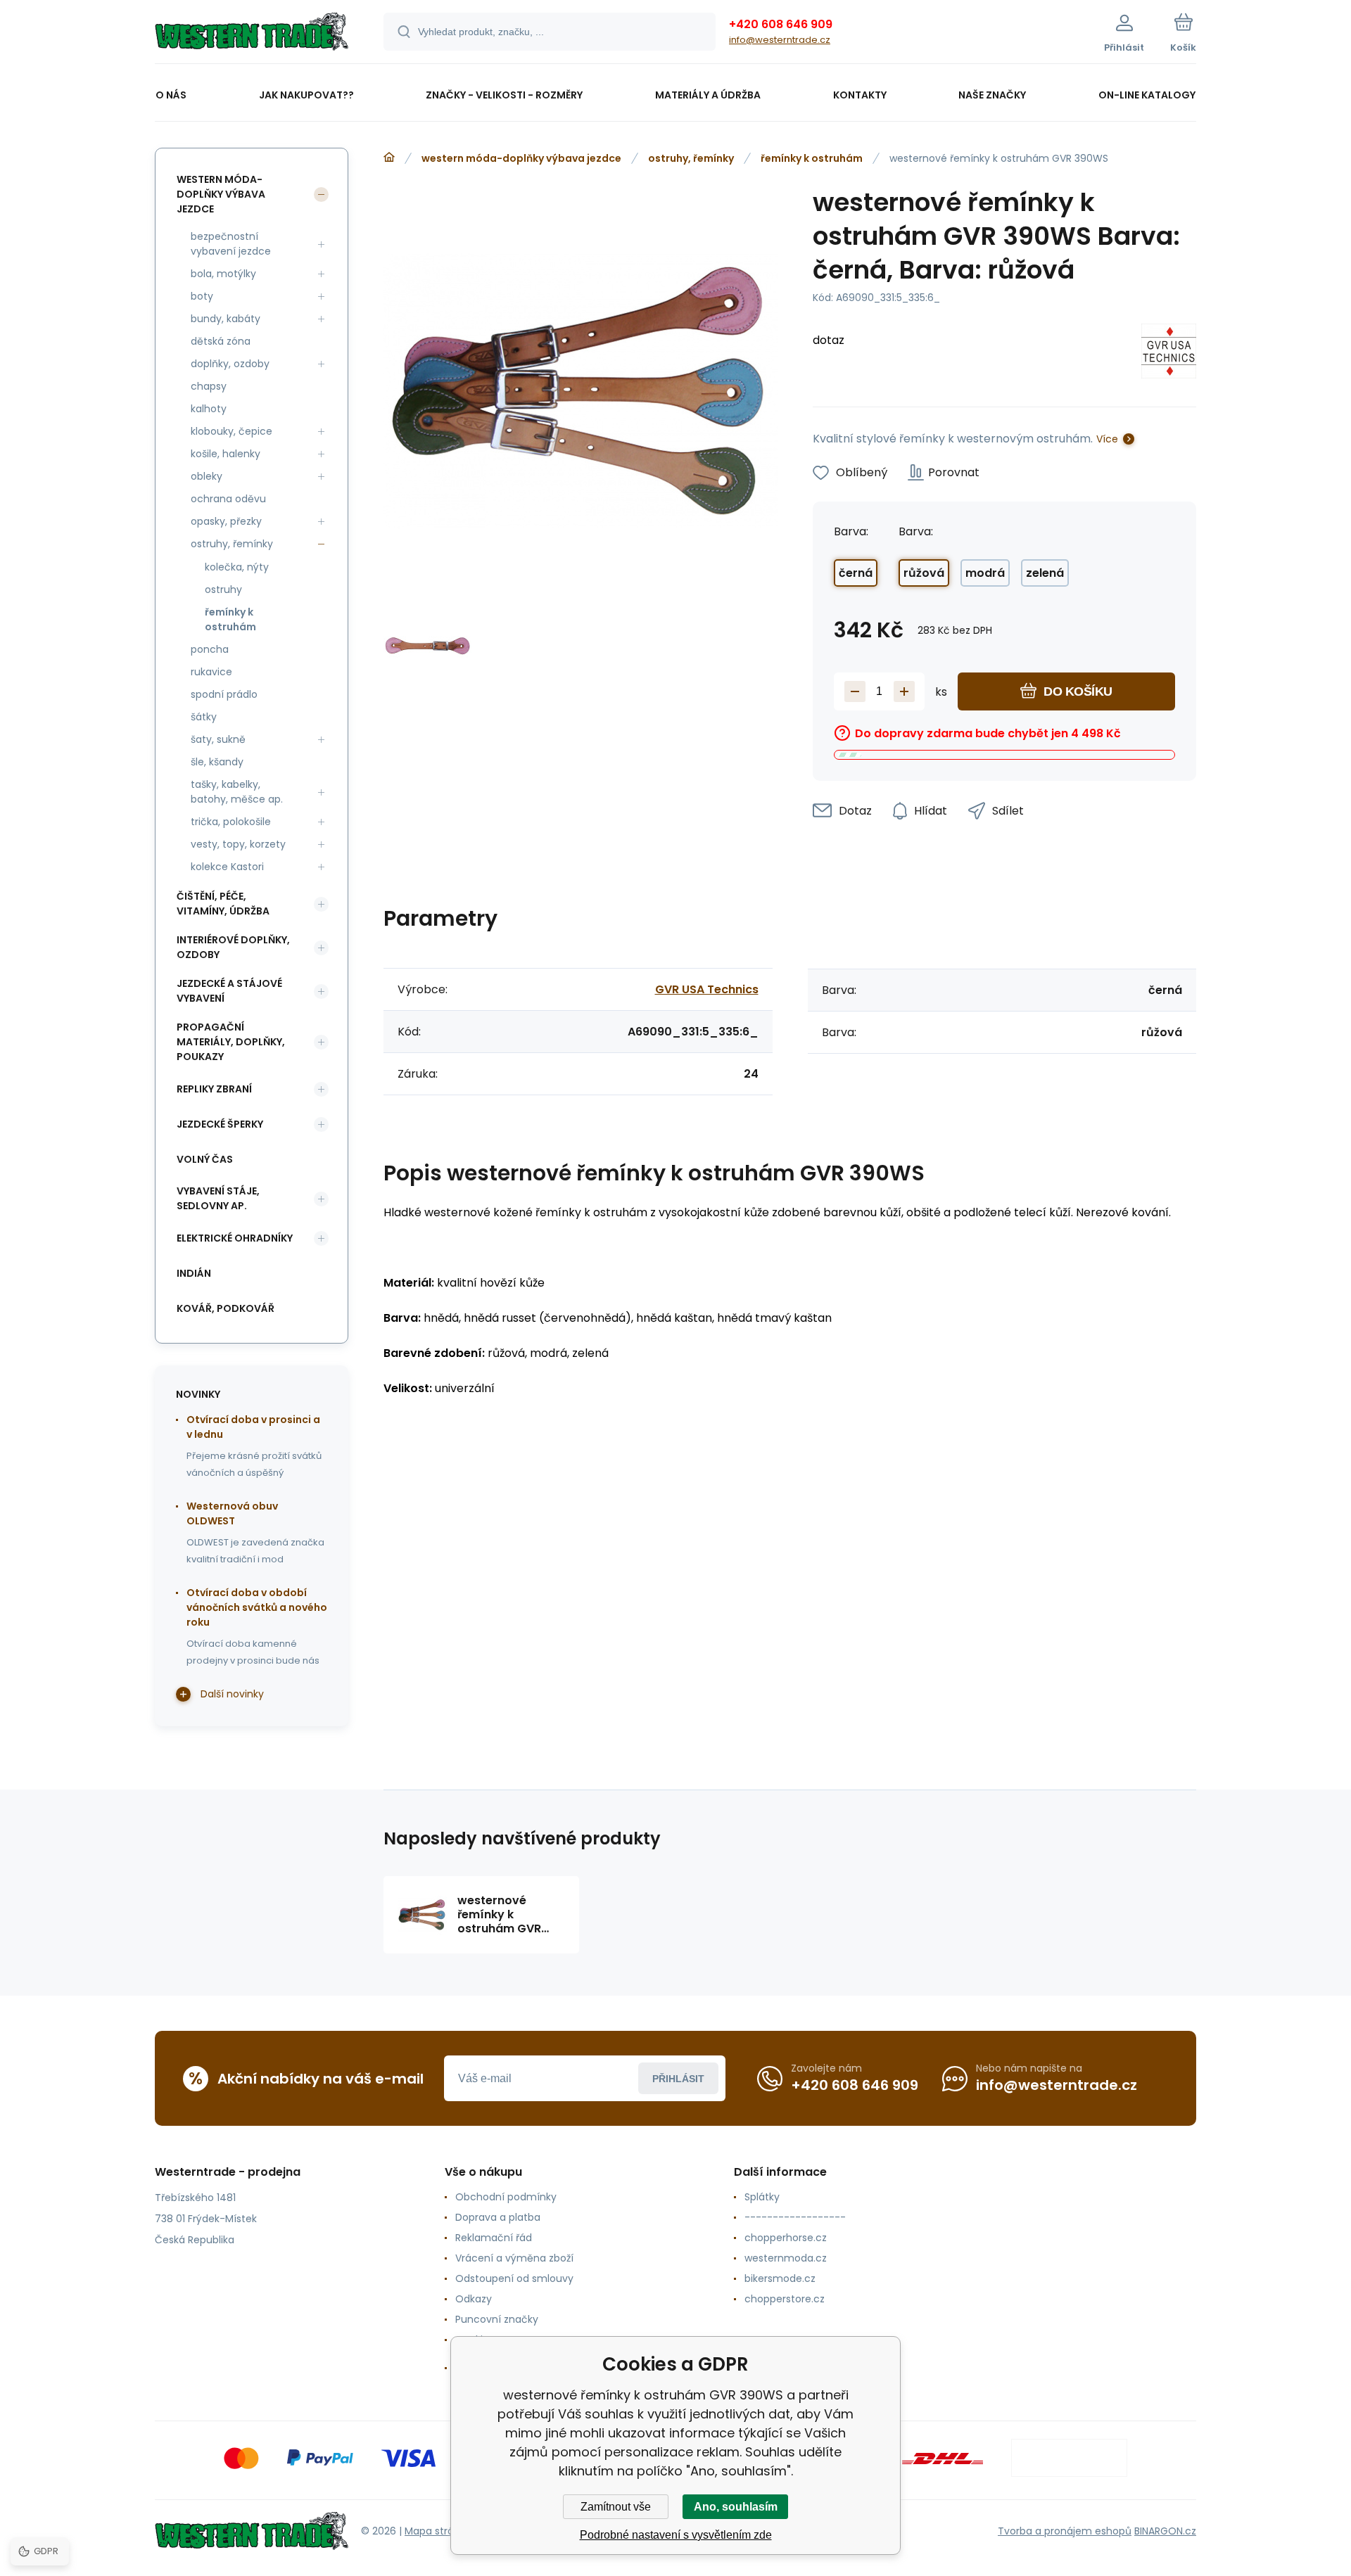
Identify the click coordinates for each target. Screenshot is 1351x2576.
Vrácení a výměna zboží (514, 2258)
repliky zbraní (214, 1089)
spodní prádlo (224, 694)
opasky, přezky (226, 521)
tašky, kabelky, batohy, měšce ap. (237, 792)
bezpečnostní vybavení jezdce (231, 244)
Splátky (762, 2197)
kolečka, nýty (237, 567)
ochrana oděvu (228, 499)
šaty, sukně (218, 739)
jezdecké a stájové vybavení (229, 991)
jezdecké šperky (220, 1124)
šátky (204, 717)
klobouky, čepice (231, 431)
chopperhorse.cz (786, 2238)
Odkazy (474, 2299)
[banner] (252, 34)
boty (202, 296)
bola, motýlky (223, 274)
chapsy (209, 386)
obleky (207, 476)
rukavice (211, 672)
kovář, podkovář (226, 1308)
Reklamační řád (494, 2238)
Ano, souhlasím (736, 2507)
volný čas (205, 1159)
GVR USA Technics (707, 989)
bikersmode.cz (780, 2278)
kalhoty (209, 409)
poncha (210, 649)
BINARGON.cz (1165, 2531)
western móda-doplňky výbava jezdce (521, 158)
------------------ (795, 2217)
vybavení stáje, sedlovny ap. (218, 1198)
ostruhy (223, 589)
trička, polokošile (231, 822)
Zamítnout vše (616, 2507)
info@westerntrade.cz (780, 40)
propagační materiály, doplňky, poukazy (231, 1042)
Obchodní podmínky (506, 2197)
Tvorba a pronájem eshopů (1065, 2531)
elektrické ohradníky (235, 1238)
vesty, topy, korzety (238, 844)
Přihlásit (678, 2079)
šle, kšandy (217, 762)
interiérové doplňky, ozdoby (233, 947)
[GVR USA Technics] (1169, 353)
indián (194, 1273)
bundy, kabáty (226, 319)
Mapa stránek (438, 2531)
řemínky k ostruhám (812, 158)
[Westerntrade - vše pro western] (389, 158)
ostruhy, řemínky (691, 158)
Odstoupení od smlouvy (514, 2278)
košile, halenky (226, 454)
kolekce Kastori (227, 867)
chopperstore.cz (785, 2299)
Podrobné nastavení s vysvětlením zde (676, 2535)
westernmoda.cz (786, 2258)
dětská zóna (221, 341)
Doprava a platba (498, 2217)
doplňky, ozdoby (230, 364)
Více (1107, 439)
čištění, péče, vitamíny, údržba (223, 904)
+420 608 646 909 (781, 24)
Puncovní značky (497, 2319)
